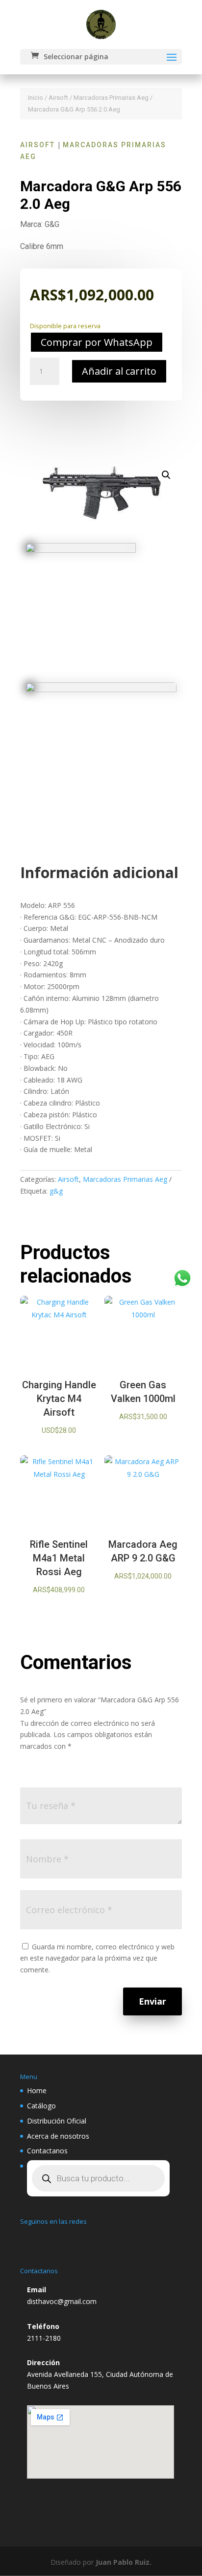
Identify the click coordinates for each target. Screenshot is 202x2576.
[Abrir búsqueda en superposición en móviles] (98, 2178)
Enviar (152, 2001)
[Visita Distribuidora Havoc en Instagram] (32, 2238)
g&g (56, 1191)
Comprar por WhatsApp (97, 342)
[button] (166, 475)
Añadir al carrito (119, 371)
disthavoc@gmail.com (62, 2301)
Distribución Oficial (57, 2121)
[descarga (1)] (81, 550)
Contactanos (47, 2151)
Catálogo (41, 2106)
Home (37, 2090)
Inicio (36, 98)
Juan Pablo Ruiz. (124, 2562)
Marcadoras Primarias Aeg (111, 98)
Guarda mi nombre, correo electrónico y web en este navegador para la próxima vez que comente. (97, 1958)
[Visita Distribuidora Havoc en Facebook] (55, 2238)
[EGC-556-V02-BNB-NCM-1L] (101, 689)
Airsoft (58, 98)
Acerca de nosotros (58, 2136)
